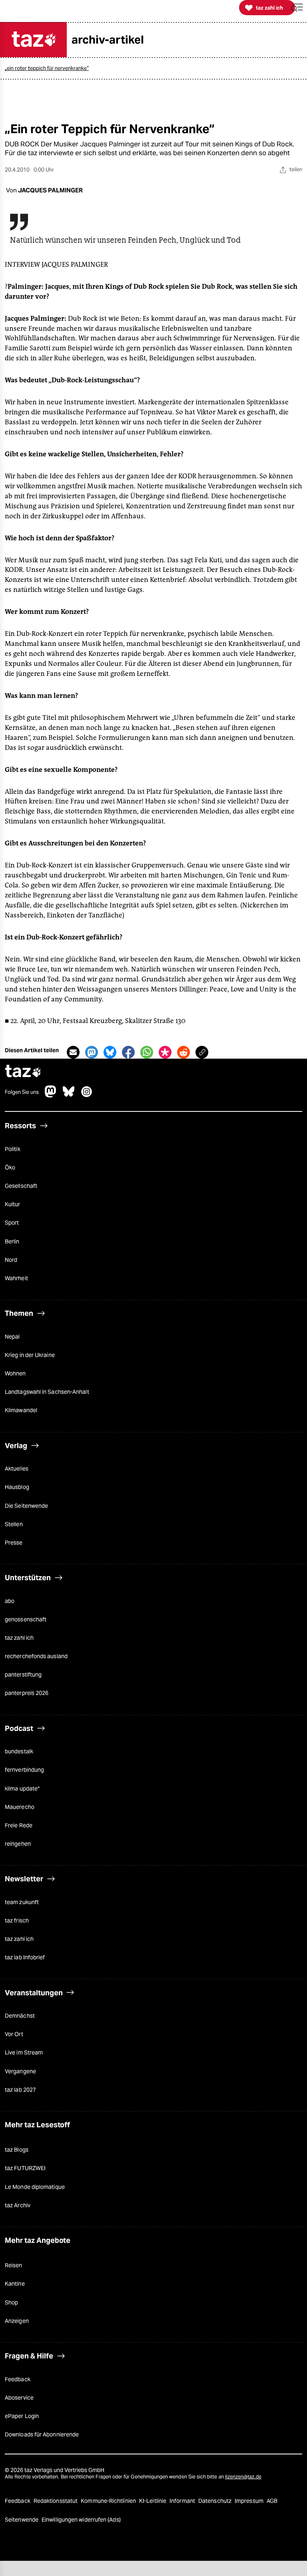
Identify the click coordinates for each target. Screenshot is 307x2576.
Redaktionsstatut (56, 2501)
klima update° (22, 1789)
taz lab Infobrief (25, 1957)
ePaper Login (22, 2416)
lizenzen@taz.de (243, 2477)
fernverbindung (24, 1770)
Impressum (250, 2501)
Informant (183, 2501)
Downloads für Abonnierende (42, 2434)
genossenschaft (26, 1619)
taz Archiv (18, 2205)
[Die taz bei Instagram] (87, 1095)
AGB (272, 2501)
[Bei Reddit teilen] (183, 1052)
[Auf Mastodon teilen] (92, 1052)
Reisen (14, 2265)
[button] (297, 8)
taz (23, 1072)
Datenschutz (215, 2501)
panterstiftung (23, 1675)
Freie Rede (19, 1825)
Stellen (14, 1524)
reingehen (18, 1844)
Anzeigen (17, 2321)
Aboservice (19, 2398)
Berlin (12, 1241)
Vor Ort (14, 2034)
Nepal (12, 1337)
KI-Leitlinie (153, 2501)
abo (10, 1601)
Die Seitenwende (26, 1506)
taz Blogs (17, 2150)
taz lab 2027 (20, 2090)
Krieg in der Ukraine (30, 1355)
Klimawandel (21, 1410)
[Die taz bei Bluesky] (69, 1095)
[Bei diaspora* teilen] (165, 1052)
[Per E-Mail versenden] (73, 1052)
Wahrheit (16, 1278)
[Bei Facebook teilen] (128, 1052)
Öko (10, 1167)
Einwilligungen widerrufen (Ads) (81, 2520)
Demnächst (20, 2016)
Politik (13, 1149)
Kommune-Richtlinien (109, 2501)
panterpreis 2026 (27, 1693)
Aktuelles (17, 1469)
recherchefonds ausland (36, 1656)
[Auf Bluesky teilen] (110, 1052)
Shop (11, 2302)
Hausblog (17, 1487)
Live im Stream (24, 2052)
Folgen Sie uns (22, 1092)
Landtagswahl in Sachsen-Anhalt (47, 1392)
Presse (14, 1543)
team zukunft (22, 1902)
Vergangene (20, 2071)
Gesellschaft (21, 1186)
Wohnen (15, 1373)
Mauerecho (20, 1807)
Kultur (13, 1204)
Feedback (18, 2379)
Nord (11, 1260)
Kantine (15, 2284)
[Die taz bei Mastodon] (51, 1095)
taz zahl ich (19, 1638)
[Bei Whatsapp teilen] (147, 1052)
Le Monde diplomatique (35, 2187)
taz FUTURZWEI (25, 2168)
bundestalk (19, 1751)
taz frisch (17, 1921)
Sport (12, 1223)
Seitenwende (22, 2520)
